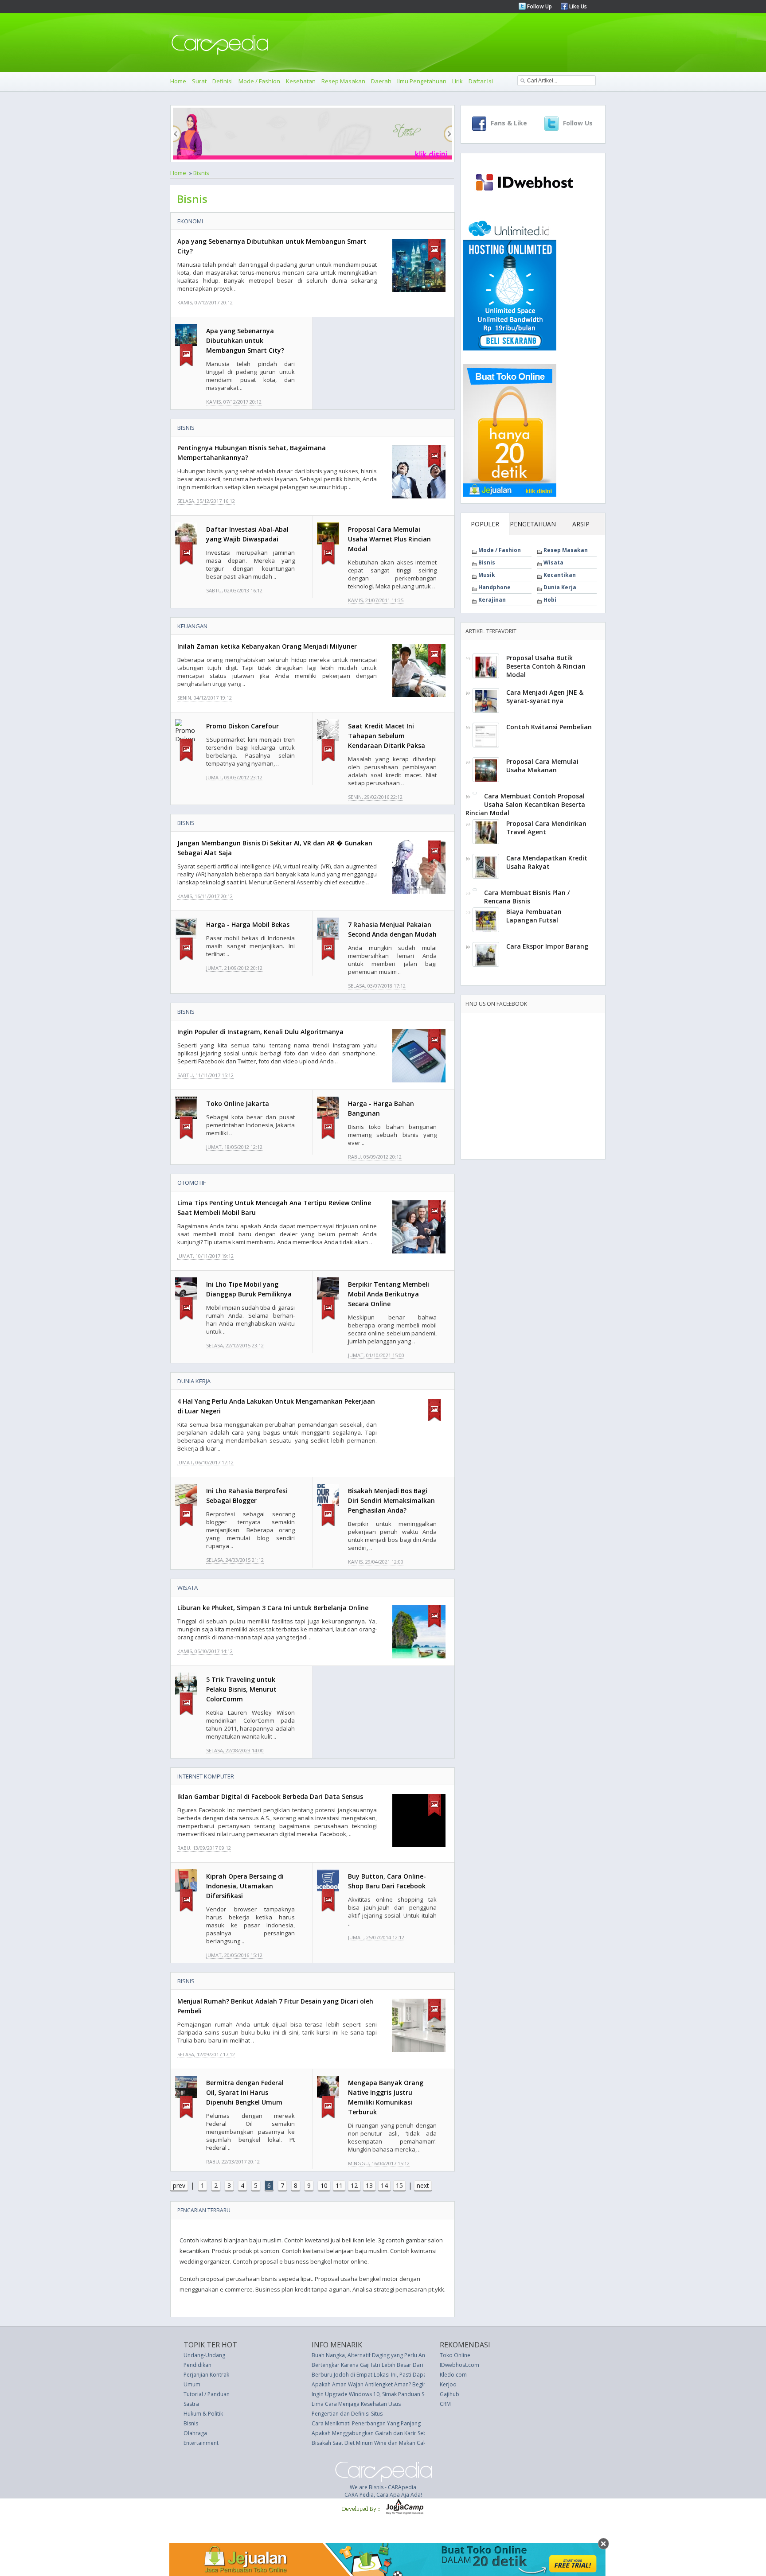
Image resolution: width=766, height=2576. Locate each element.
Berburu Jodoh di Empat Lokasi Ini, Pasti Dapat (370, 2375)
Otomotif (191, 1183)
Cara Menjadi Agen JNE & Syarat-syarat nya (545, 697)
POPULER (485, 524)
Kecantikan (560, 575)
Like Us (577, 6)
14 (384, 2185)
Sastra (191, 2404)
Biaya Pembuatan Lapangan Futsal (534, 916)
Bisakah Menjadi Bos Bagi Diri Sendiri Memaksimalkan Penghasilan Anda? (391, 1500)
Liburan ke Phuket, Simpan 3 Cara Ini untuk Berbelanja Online (273, 1608)
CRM (445, 2404)
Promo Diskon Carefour (242, 726)
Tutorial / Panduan (207, 2394)
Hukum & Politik (203, 2414)
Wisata (188, 1588)
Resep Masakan (343, 81)
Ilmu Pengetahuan (422, 81)
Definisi (223, 81)
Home (178, 81)
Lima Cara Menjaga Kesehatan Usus (356, 2404)
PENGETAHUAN (533, 524)
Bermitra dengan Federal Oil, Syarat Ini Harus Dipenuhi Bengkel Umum (245, 2092)
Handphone (494, 587)
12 (354, 2185)
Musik (487, 575)
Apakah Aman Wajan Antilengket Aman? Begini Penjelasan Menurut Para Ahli (407, 2384)
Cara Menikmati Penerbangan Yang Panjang (366, 2423)
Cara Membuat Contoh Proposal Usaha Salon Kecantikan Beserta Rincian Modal (525, 804)
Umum (192, 2384)
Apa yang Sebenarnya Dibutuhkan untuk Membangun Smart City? (245, 340)
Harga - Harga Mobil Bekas (248, 924)
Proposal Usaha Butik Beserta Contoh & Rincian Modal (546, 666)
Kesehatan (301, 81)
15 (399, 2185)
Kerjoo (448, 2384)
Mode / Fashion (259, 81)
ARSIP (581, 524)
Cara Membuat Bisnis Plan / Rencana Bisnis (527, 897)
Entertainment (201, 2443)
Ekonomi (190, 221)
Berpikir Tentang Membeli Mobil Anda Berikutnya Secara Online (389, 1294)
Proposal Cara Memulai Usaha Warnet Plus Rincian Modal (389, 539)
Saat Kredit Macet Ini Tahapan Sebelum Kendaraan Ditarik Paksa (387, 736)
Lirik (457, 81)
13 (369, 2185)
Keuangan (192, 626)
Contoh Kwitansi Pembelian (549, 727)
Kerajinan (492, 600)
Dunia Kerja (194, 1381)
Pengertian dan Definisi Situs (347, 2414)
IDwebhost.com (459, 2365)
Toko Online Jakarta (238, 1103)
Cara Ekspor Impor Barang (547, 946)
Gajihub (449, 2394)
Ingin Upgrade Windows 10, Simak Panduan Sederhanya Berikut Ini (395, 2394)
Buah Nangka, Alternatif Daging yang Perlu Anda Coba (379, 2355)
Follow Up (539, 6)
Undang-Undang (204, 2355)
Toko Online (455, 2355)
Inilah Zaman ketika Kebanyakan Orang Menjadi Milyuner (267, 646)
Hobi (550, 600)
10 (324, 2185)
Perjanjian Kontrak (206, 2375)
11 (339, 2185)
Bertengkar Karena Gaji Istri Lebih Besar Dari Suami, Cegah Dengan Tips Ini (405, 2365)
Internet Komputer (206, 1776)
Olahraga (195, 2433)
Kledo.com (453, 2375)
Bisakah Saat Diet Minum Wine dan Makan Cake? (371, 2443)
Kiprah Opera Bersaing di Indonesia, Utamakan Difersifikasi (245, 1886)
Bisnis (201, 173)
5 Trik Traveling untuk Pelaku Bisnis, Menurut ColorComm (241, 1689)
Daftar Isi (481, 81)
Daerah (381, 81)
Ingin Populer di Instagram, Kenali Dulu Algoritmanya (260, 1032)
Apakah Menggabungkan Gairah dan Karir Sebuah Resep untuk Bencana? (403, 2433)
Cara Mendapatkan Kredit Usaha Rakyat (547, 862)
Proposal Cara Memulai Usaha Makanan (542, 766)
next (423, 2185)
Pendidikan (197, 2365)
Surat (199, 81)
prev (179, 2185)
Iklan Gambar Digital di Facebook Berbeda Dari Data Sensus (270, 1796)
